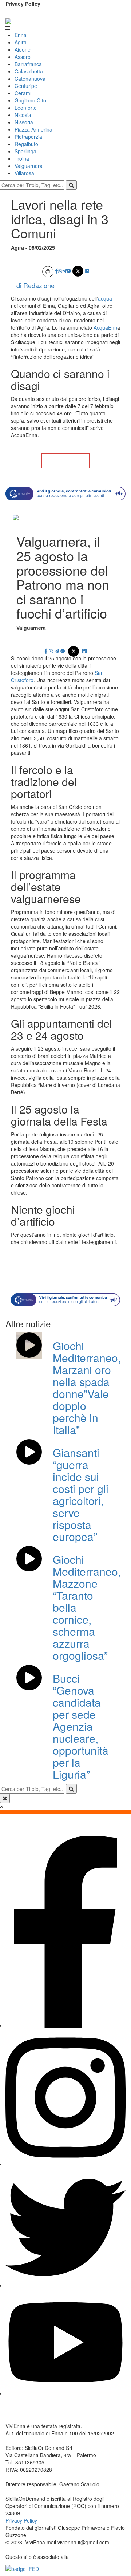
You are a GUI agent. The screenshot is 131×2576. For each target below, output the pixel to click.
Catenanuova (30, 79)
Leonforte (26, 108)
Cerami (23, 93)
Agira (21, 42)
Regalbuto (26, 144)
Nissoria (24, 122)
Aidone (23, 49)
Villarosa (24, 173)
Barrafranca (28, 64)
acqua (105, 298)
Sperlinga (25, 151)
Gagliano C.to (30, 100)
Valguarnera (29, 166)
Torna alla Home (65, 461)
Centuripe (26, 86)
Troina (22, 158)
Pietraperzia (28, 137)
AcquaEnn (105, 327)
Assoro (23, 57)
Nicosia (23, 115)
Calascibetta (29, 71)
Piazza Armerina (33, 129)
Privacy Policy (23, 4)
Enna (21, 35)
